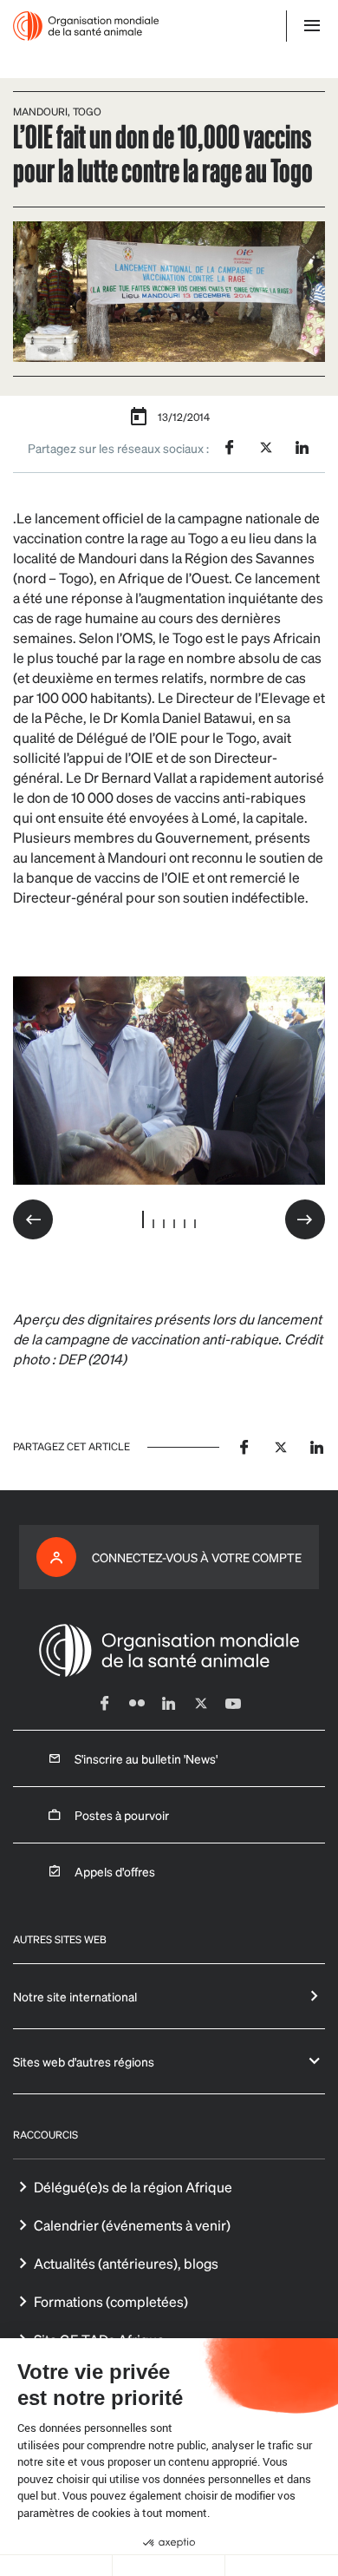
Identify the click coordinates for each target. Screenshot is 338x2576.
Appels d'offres (115, 1871)
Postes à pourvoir (122, 1815)
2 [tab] (153, 1224)
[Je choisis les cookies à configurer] (169, 2566)
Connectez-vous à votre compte (197, 1557)
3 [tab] (164, 1224)
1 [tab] (143, 1219)
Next (305, 1219)
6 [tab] (195, 1224)
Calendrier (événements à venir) (132, 2225)
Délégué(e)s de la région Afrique (133, 2187)
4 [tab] (174, 1224)
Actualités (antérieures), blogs (126, 2263)
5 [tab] (185, 1224)
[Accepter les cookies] (282, 2566)
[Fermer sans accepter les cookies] (56, 2566)
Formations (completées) (111, 2301)
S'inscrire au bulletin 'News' (146, 1758)
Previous (33, 1219)
